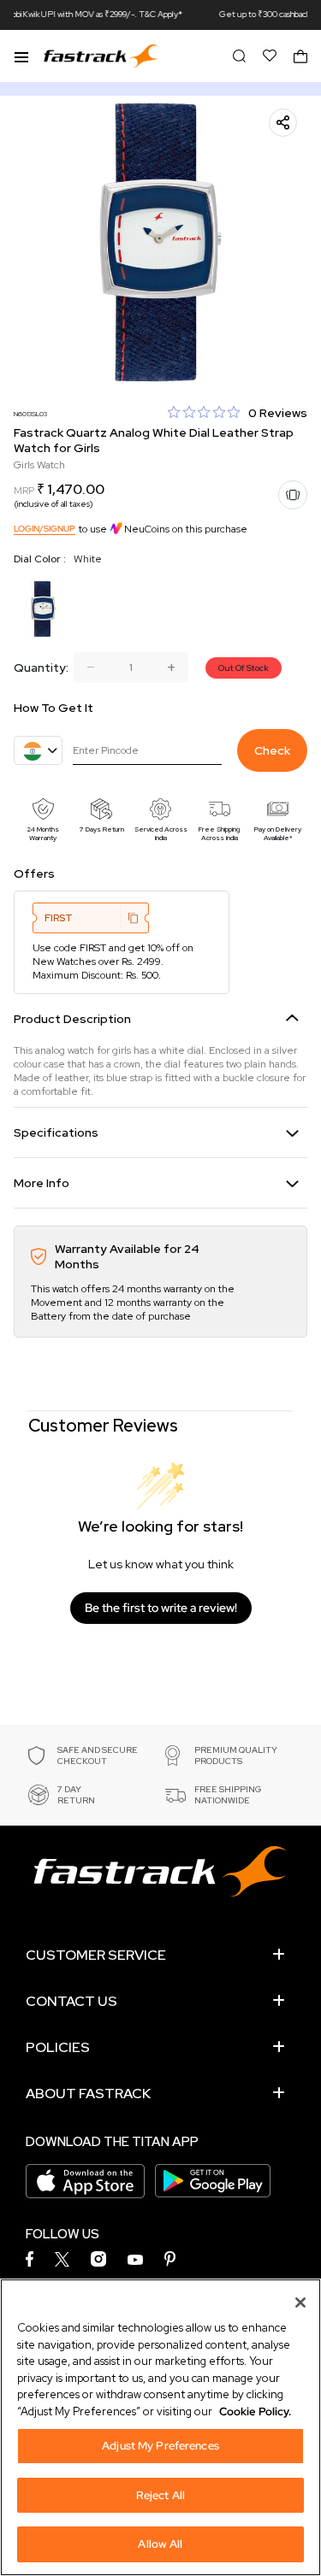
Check (272, 750)
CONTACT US (71, 2001)
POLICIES (58, 2047)
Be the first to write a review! (161, 1608)
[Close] (300, 2303)
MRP (24, 491)
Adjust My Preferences (160, 2446)
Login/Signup (45, 529)
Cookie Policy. (255, 2411)
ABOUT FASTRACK (88, 2094)
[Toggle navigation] (21, 56)
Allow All (160, 2544)
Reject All (160, 2495)
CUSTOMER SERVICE (96, 1955)
